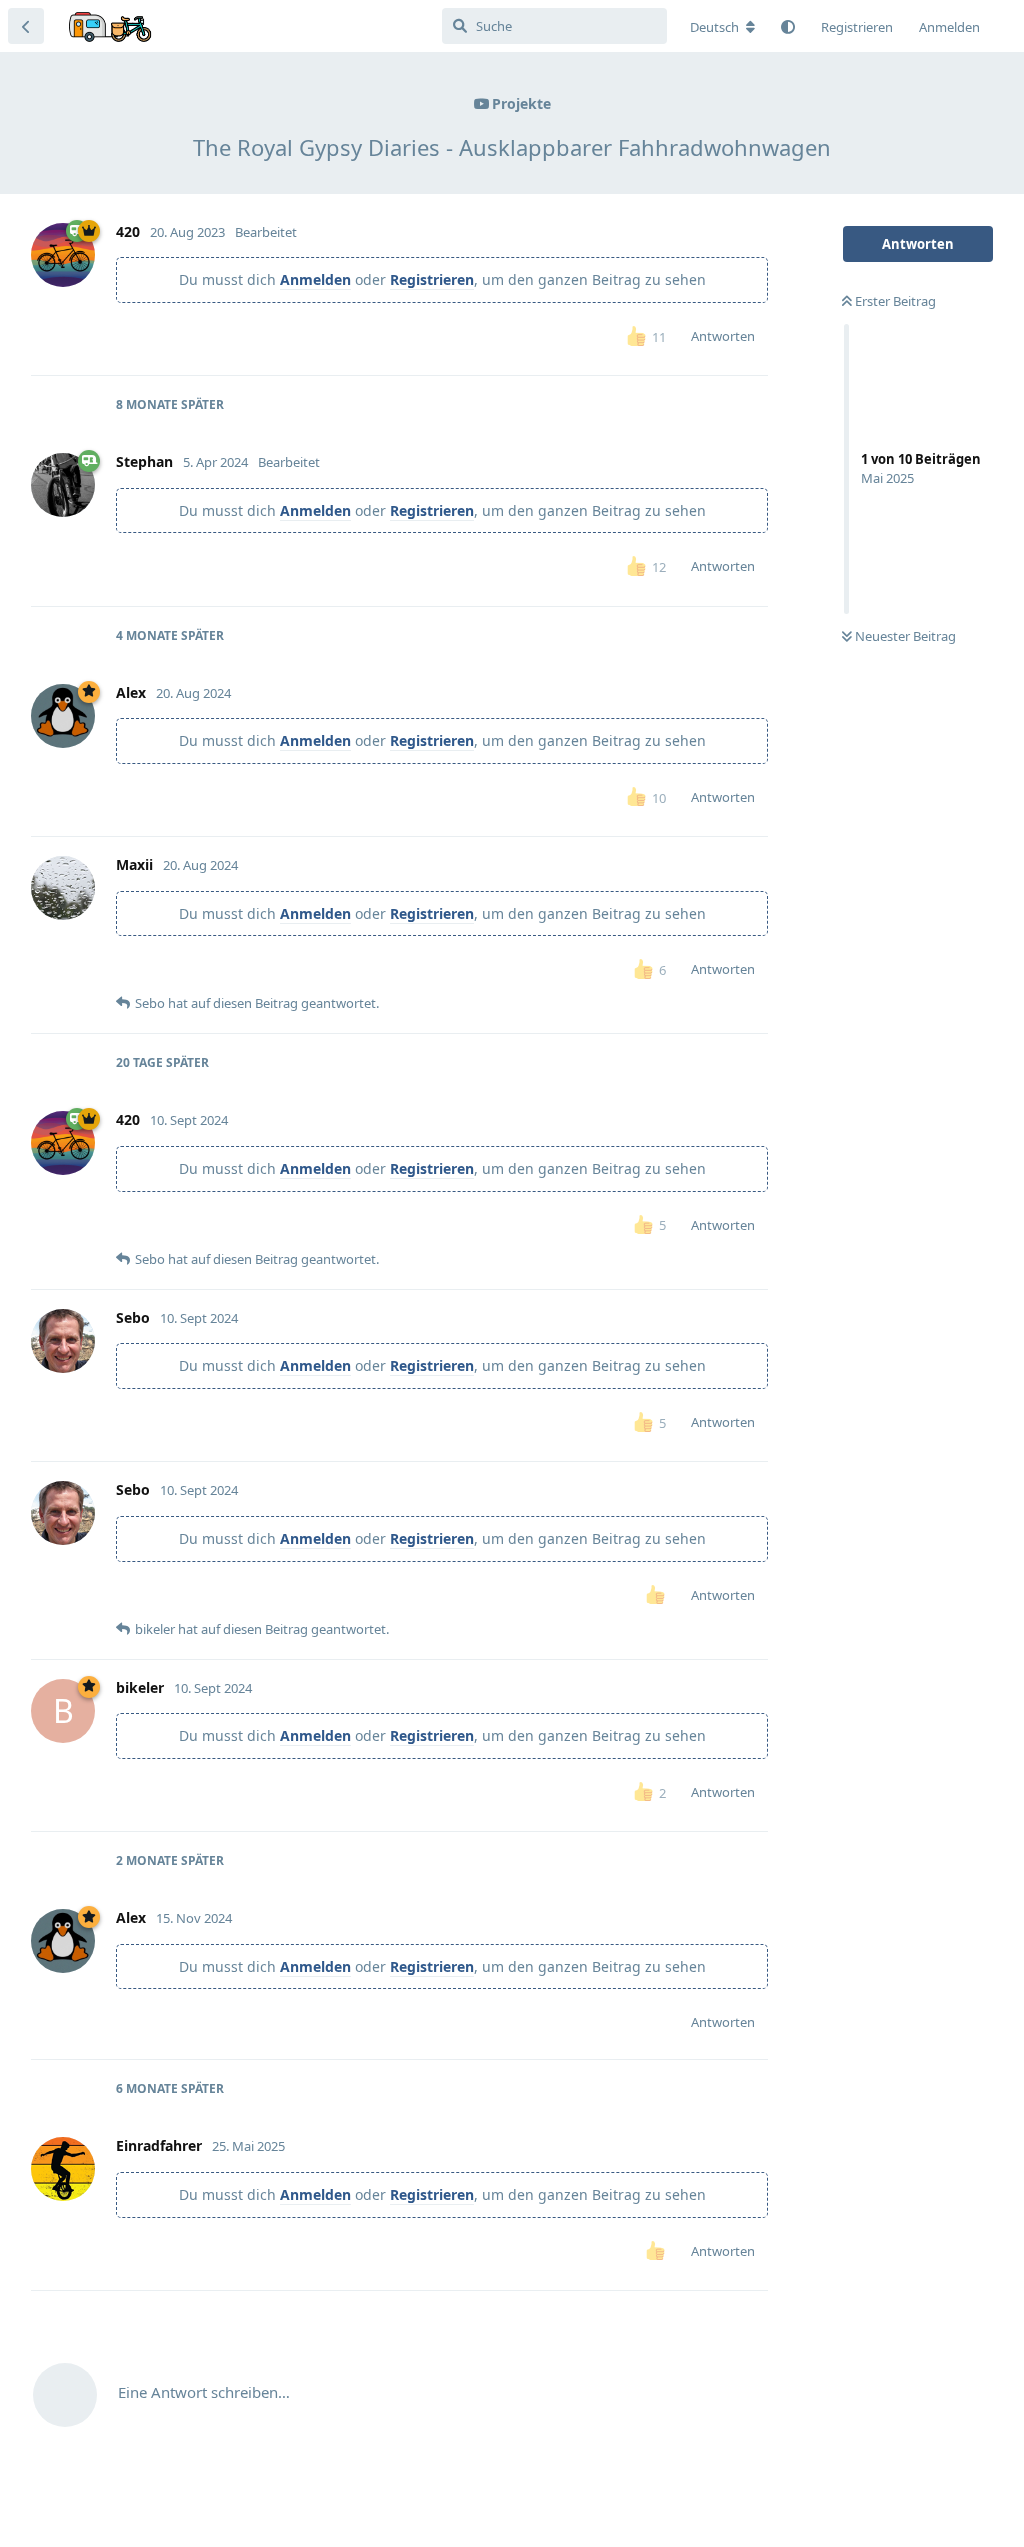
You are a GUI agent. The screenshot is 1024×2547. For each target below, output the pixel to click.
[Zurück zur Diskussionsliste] (26, 26)
